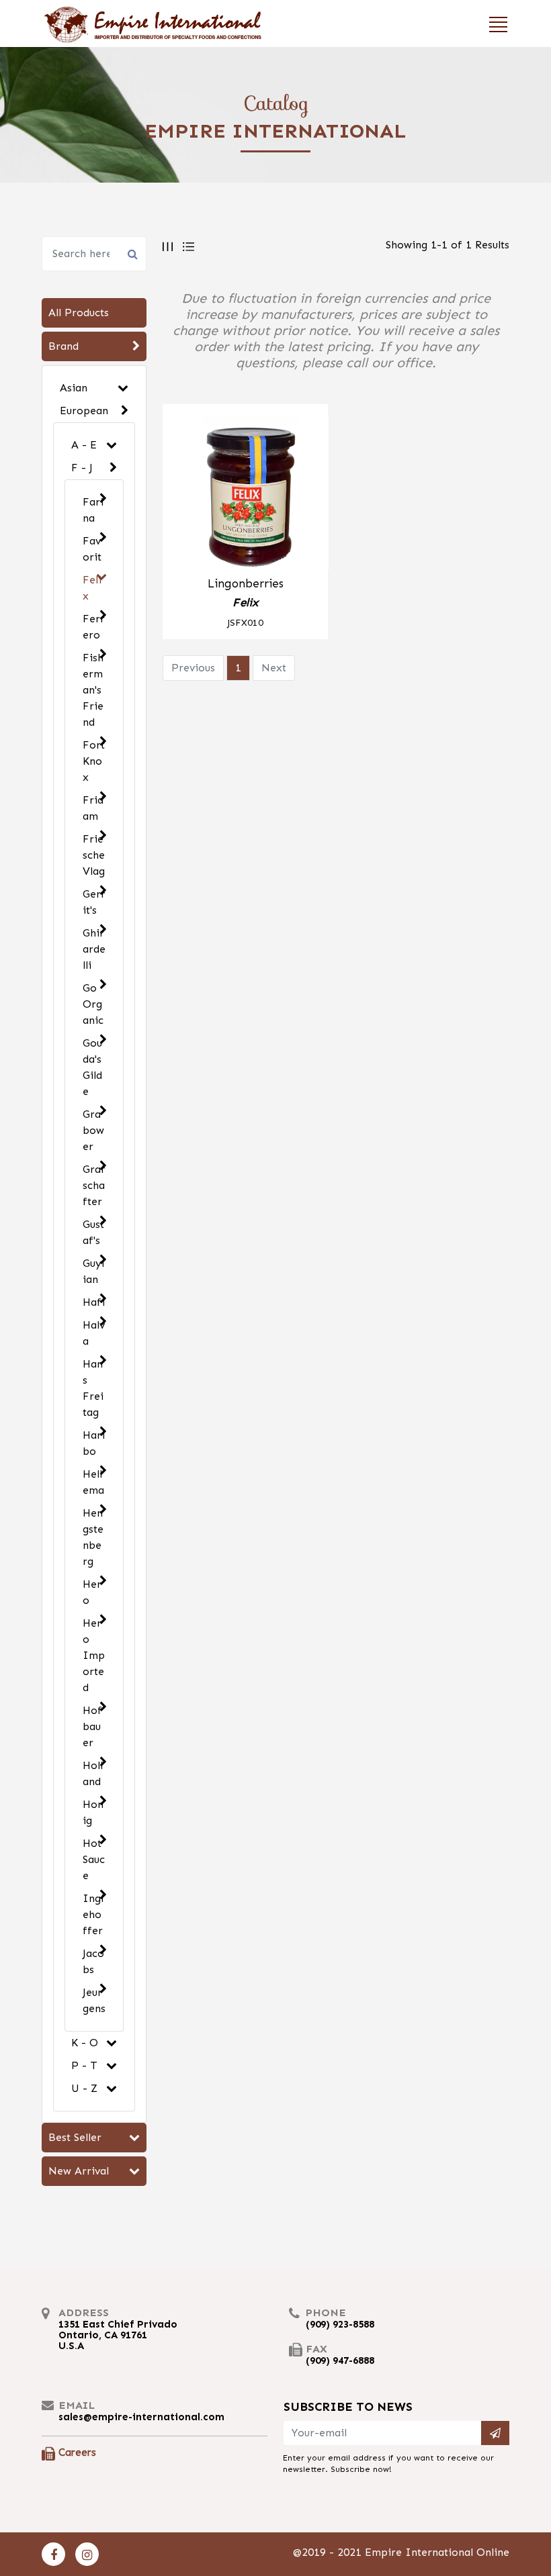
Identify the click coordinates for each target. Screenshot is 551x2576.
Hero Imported (94, 1655)
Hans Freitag (93, 1388)
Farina (93, 510)
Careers (77, 2452)
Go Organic (93, 1004)
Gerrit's (94, 902)
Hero (92, 1592)
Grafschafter (94, 1185)
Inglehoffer (93, 1914)
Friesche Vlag (94, 855)
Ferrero (94, 627)
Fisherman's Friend (93, 690)
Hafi (94, 1302)
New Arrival (79, 2171)
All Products (79, 313)
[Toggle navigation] (494, 23)
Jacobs (93, 1961)
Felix (92, 588)
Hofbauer (92, 1726)
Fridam (93, 808)
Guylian (93, 1271)
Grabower (93, 1130)
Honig (93, 1812)
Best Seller (75, 2137)
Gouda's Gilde (92, 1067)
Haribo (94, 1443)
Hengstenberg (93, 1537)
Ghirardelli (94, 949)
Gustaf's (93, 1232)
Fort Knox (94, 761)
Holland (93, 1773)
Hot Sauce (94, 1859)
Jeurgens (94, 2000)
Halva (94, 1333)
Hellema (93, 1482)
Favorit (92, 549)
